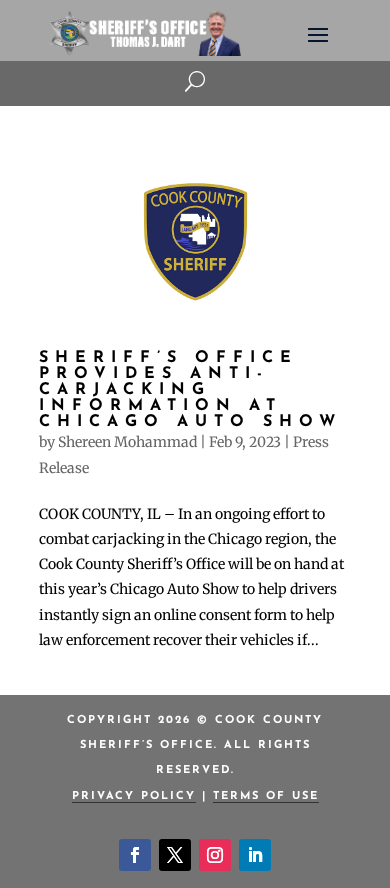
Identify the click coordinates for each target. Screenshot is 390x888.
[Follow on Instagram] (215, 855)
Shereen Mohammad (127, 442)
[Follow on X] (175, 855)
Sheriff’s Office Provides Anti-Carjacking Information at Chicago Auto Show (190, 390)
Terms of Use (266, 796)
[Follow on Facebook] (135, 855)
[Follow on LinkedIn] (255, 855)
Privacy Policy (134, 796)
